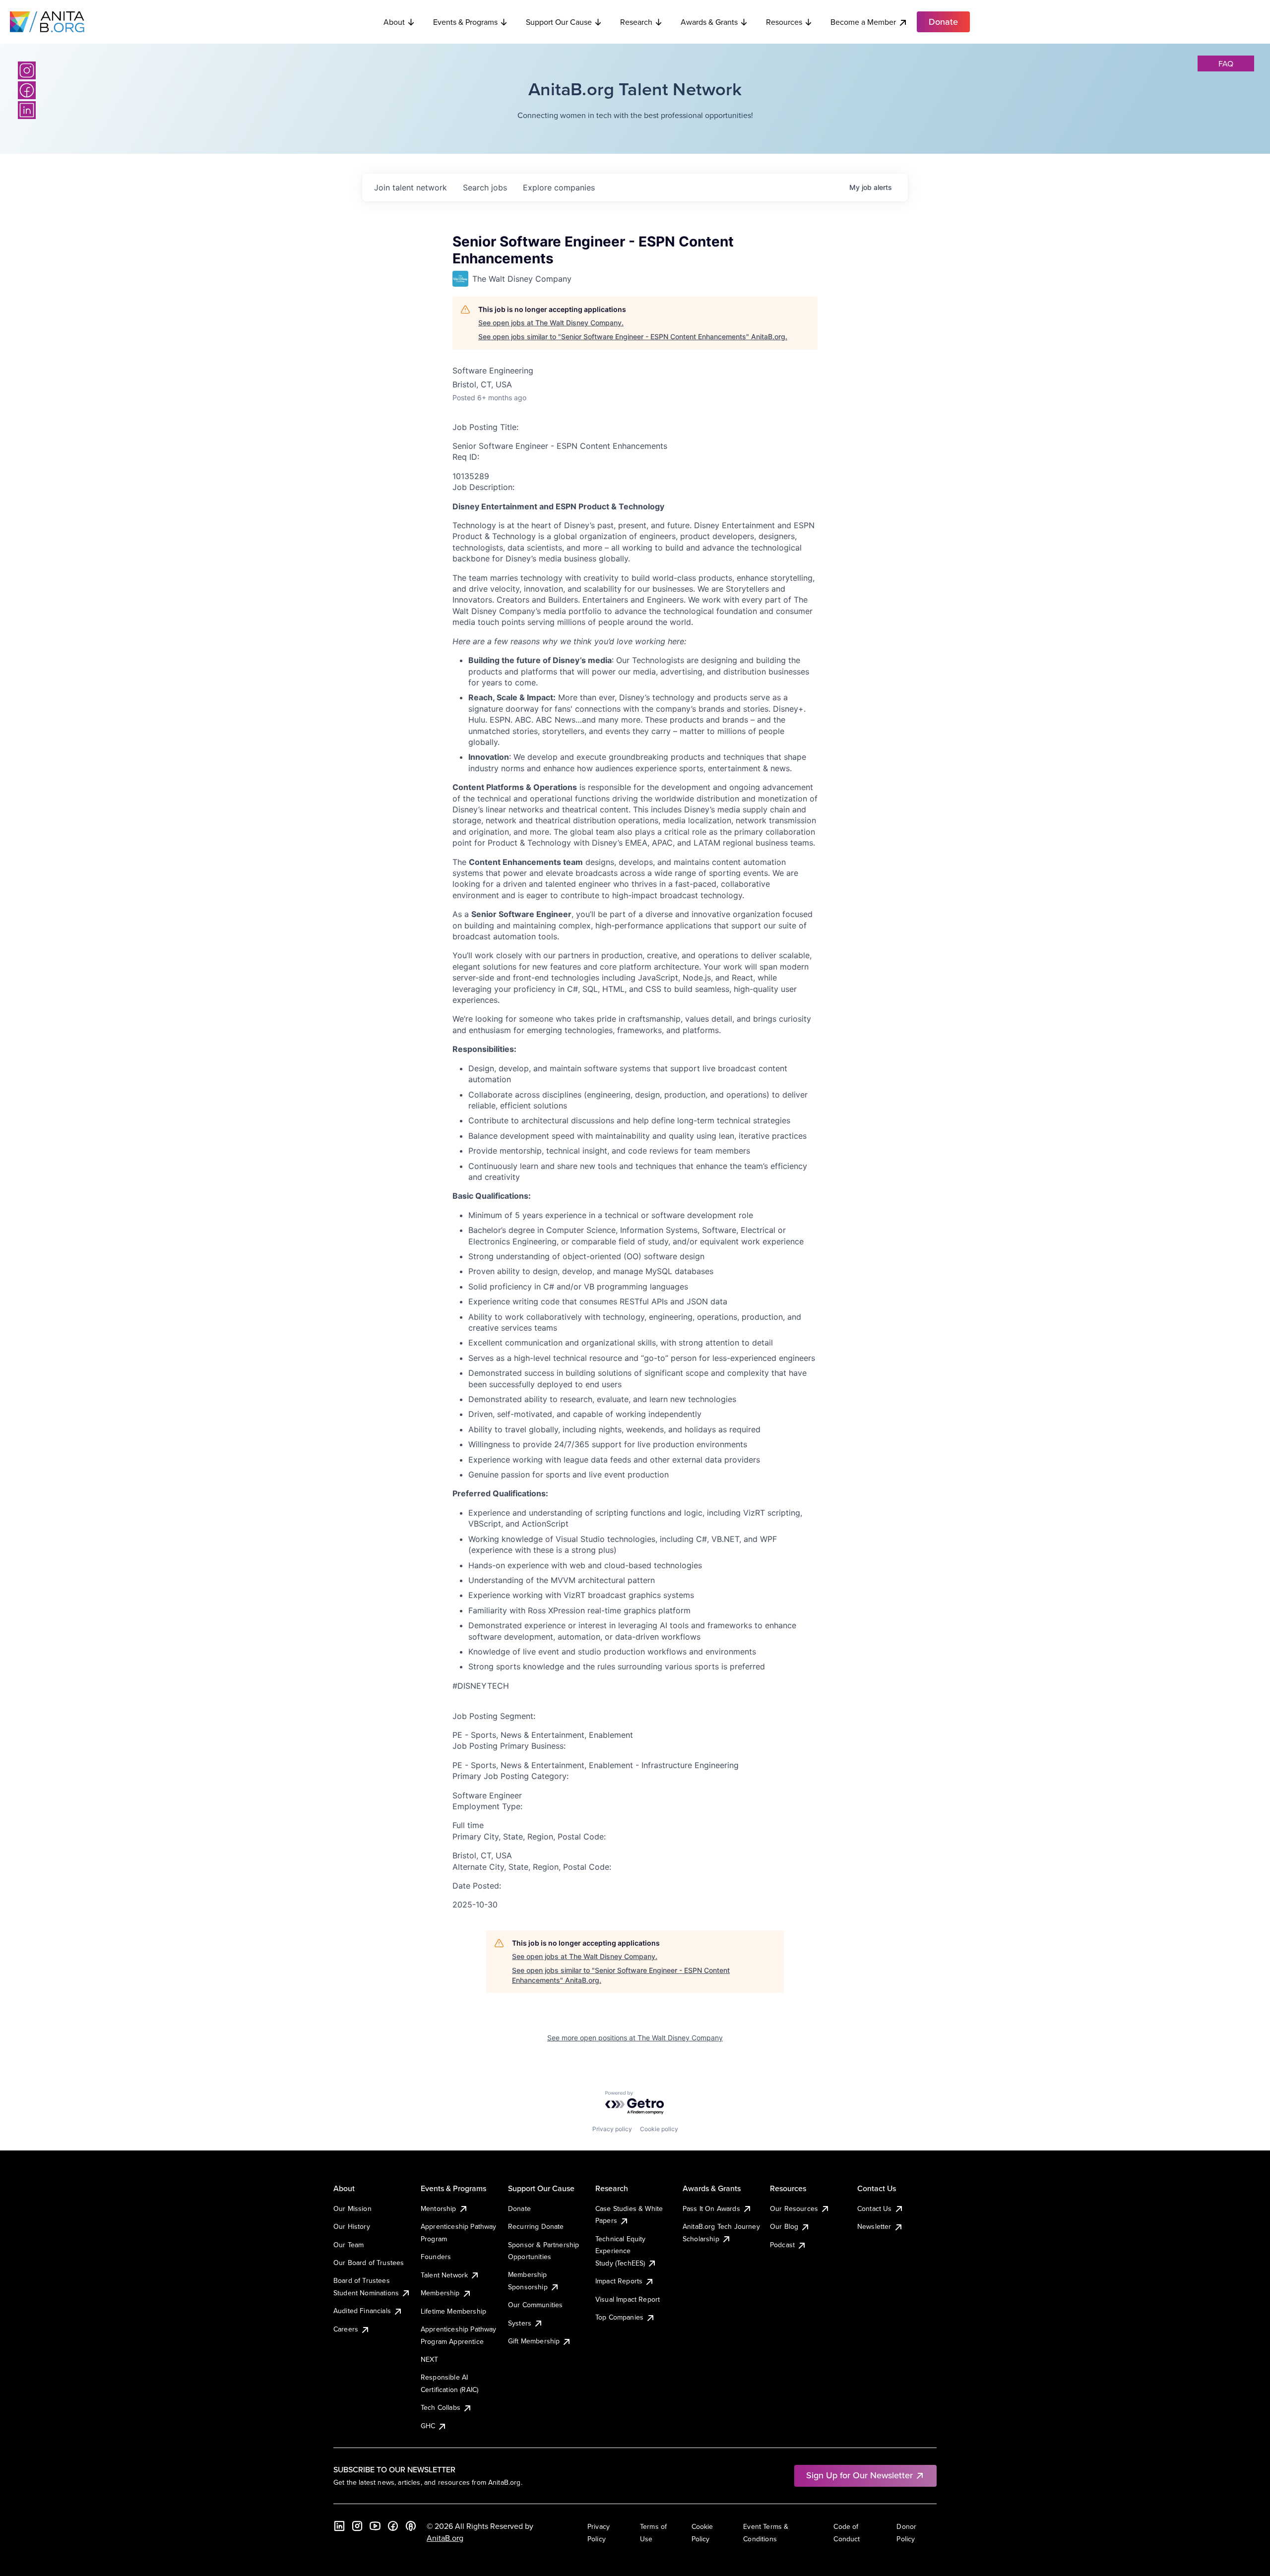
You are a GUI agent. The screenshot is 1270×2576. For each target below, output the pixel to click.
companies (559, 187)
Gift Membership (534, 2341)
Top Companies (619, 2317)
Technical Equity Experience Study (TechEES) (621, 2251)
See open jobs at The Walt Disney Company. (551, 323)
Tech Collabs (441, 2407)
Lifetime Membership (453, 2311)
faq (1226, 63)
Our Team (349, 2245)
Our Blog (784, 2226)
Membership (440, 2293)
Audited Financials (362, 2311)
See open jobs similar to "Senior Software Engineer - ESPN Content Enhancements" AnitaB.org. (633, 337)
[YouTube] (375, 2526)
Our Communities (535, 2305)
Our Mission (352, 2208)
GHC (428, 2426)
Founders (436, 2257)
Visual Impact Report (628, 2299)
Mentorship (439, 2208)
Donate (519, 2208)
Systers (520, 2323)
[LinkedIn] (27, 110)
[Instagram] (27, 70)
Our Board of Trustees (369, 2263)
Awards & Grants (709, 22)
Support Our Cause (559, 22)
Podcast (782, 2245)
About (394, 22)
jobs (485, 187)
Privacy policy (612, 2129)
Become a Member (863, 22)
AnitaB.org (445, 2538)
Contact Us (875, 2208)
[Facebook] (27, 90)
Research (636, 22)
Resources (784, 22)
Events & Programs (465, 22)
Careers (346, 2329)
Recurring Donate (536, 2226)
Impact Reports (619, 2281)
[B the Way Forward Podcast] (411, 2526)
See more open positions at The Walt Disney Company (635, 2038)
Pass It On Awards (711, 2208)
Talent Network (444, 2275)
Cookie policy (659, 2129)
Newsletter (874, 2226)
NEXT (430, 2359)
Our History (352, 2226)
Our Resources (794, 2208)
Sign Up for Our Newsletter (859, 2475)
